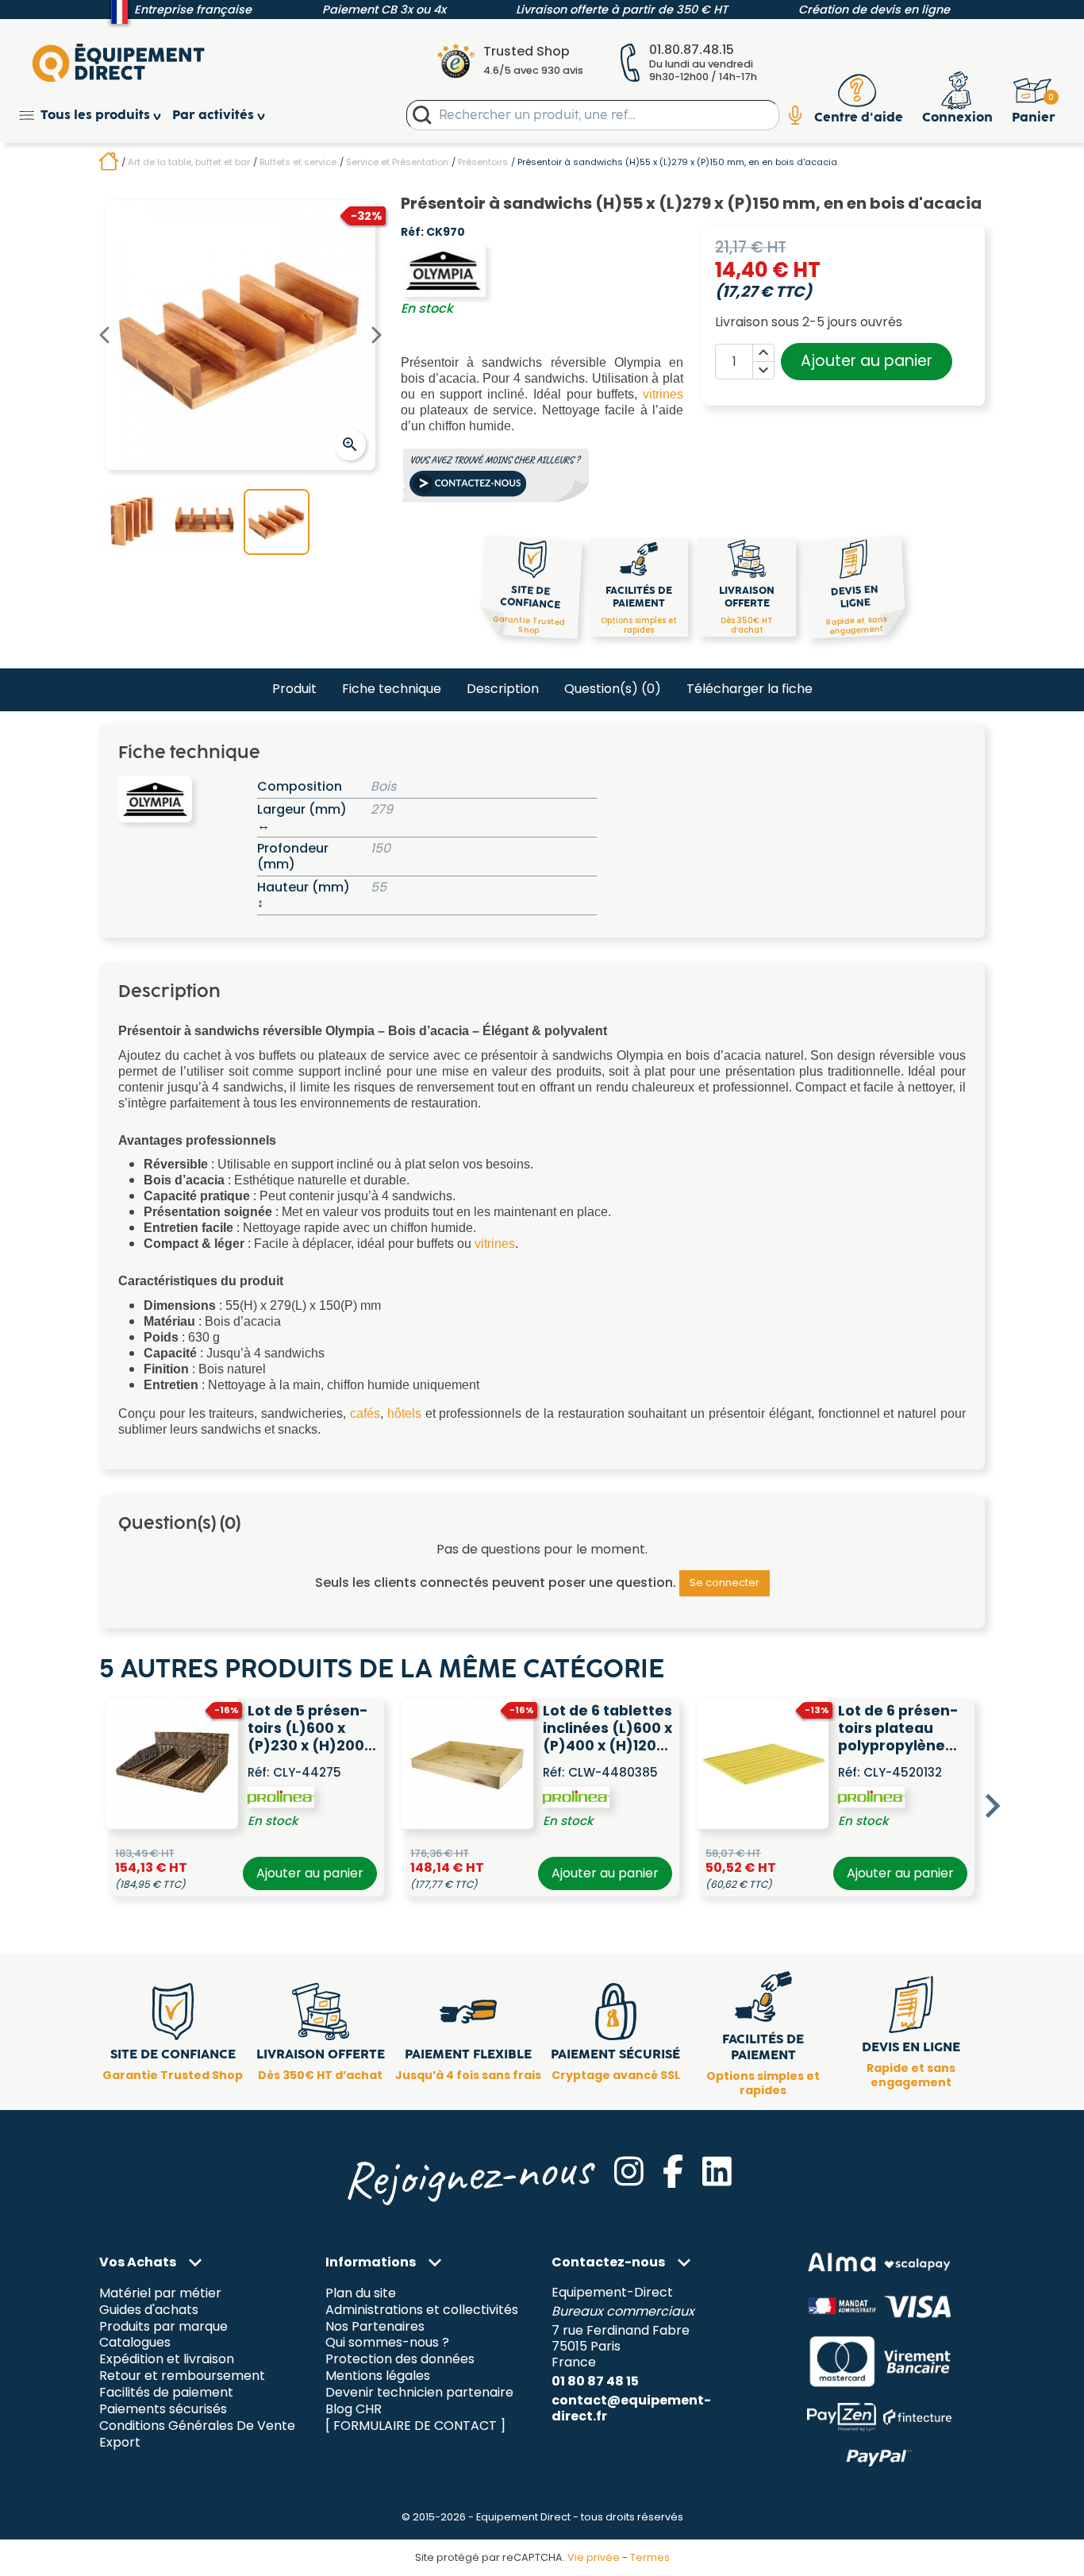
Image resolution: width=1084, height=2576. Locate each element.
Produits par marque (163, 2326)
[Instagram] (629, 2171)
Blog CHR (354, 2410)
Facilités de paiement (166, 2393)
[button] (96, 116)
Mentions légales (378, 2376)
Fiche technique (392, 689)
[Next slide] (991, 1806)
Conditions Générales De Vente (197, 2426)
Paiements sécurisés (163, 2410)
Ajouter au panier (867, 361)
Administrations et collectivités (422, 2310)
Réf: (412, 233)
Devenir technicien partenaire (419, 2393)
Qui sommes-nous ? (387, 2343)
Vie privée (594, 2557)
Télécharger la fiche (750, 689)
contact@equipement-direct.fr (631, 2408)
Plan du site (361, 2293)
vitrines (663, 394)
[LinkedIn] (717, 2171)
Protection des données (400, 2360)
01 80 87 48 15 (595, 2381)
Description (503, 689)
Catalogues (135, 2343)
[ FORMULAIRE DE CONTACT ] (415, 2426)
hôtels (404, 1413)
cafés (365, 1413)
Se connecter (725, 1583)
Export (120, 2443)
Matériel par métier (160, 2293)
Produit (294, 689)
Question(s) (613, 689)
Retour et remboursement (182, 2376)
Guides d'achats (149, 2310)
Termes (650, 2557)
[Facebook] (673, 2171)
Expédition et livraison (167, 2360)
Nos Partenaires (375, 2326)
